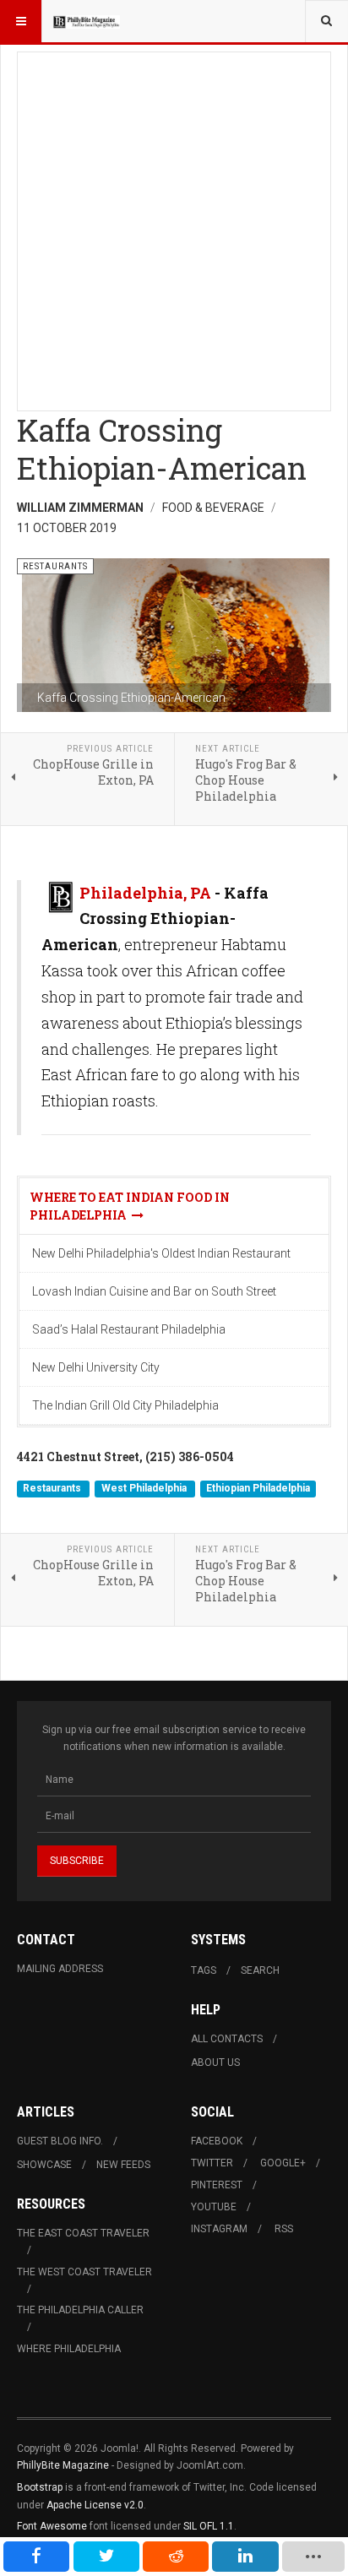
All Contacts (227, 2039)
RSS (284, 2229)
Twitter (212, 2163)
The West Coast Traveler (84, 2272)
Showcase (44, 2165)
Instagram (219, 2229)
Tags (204, 1970)
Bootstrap (40, 2487)
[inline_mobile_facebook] (36, 2557)
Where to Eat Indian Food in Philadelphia (130, 1206)
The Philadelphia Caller (80, 2310)
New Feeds (123, 2165)
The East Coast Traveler (83, 2233)
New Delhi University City (96, 1367)
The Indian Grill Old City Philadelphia (125, 1405)
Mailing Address (60, 1969)
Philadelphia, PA (145, 893)
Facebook (217, 2141)
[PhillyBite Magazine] (86, 21)
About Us (215, 2062)
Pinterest (217, 2185)
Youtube (214, 2207)
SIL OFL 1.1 (209, 2526)
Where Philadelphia (69, 2349)
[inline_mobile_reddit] (176, 2557)
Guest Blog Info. (60, 2141)
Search (260, 1970)
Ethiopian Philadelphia (258, 1488)
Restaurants (53, 1488)
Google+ (283, 2163)
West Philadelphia (145, 1488)
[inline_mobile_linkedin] (245, 2557)
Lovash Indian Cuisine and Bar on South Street (154, 1291)
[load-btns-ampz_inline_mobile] (313, 2557)
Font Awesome (52, 2526)
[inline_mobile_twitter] (106, 2557)
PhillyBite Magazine (63, 2465)
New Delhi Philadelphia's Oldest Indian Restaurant (161, 1253)
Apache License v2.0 (95, 2505)
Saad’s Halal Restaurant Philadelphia (129, 1329)
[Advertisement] (174, 226)
